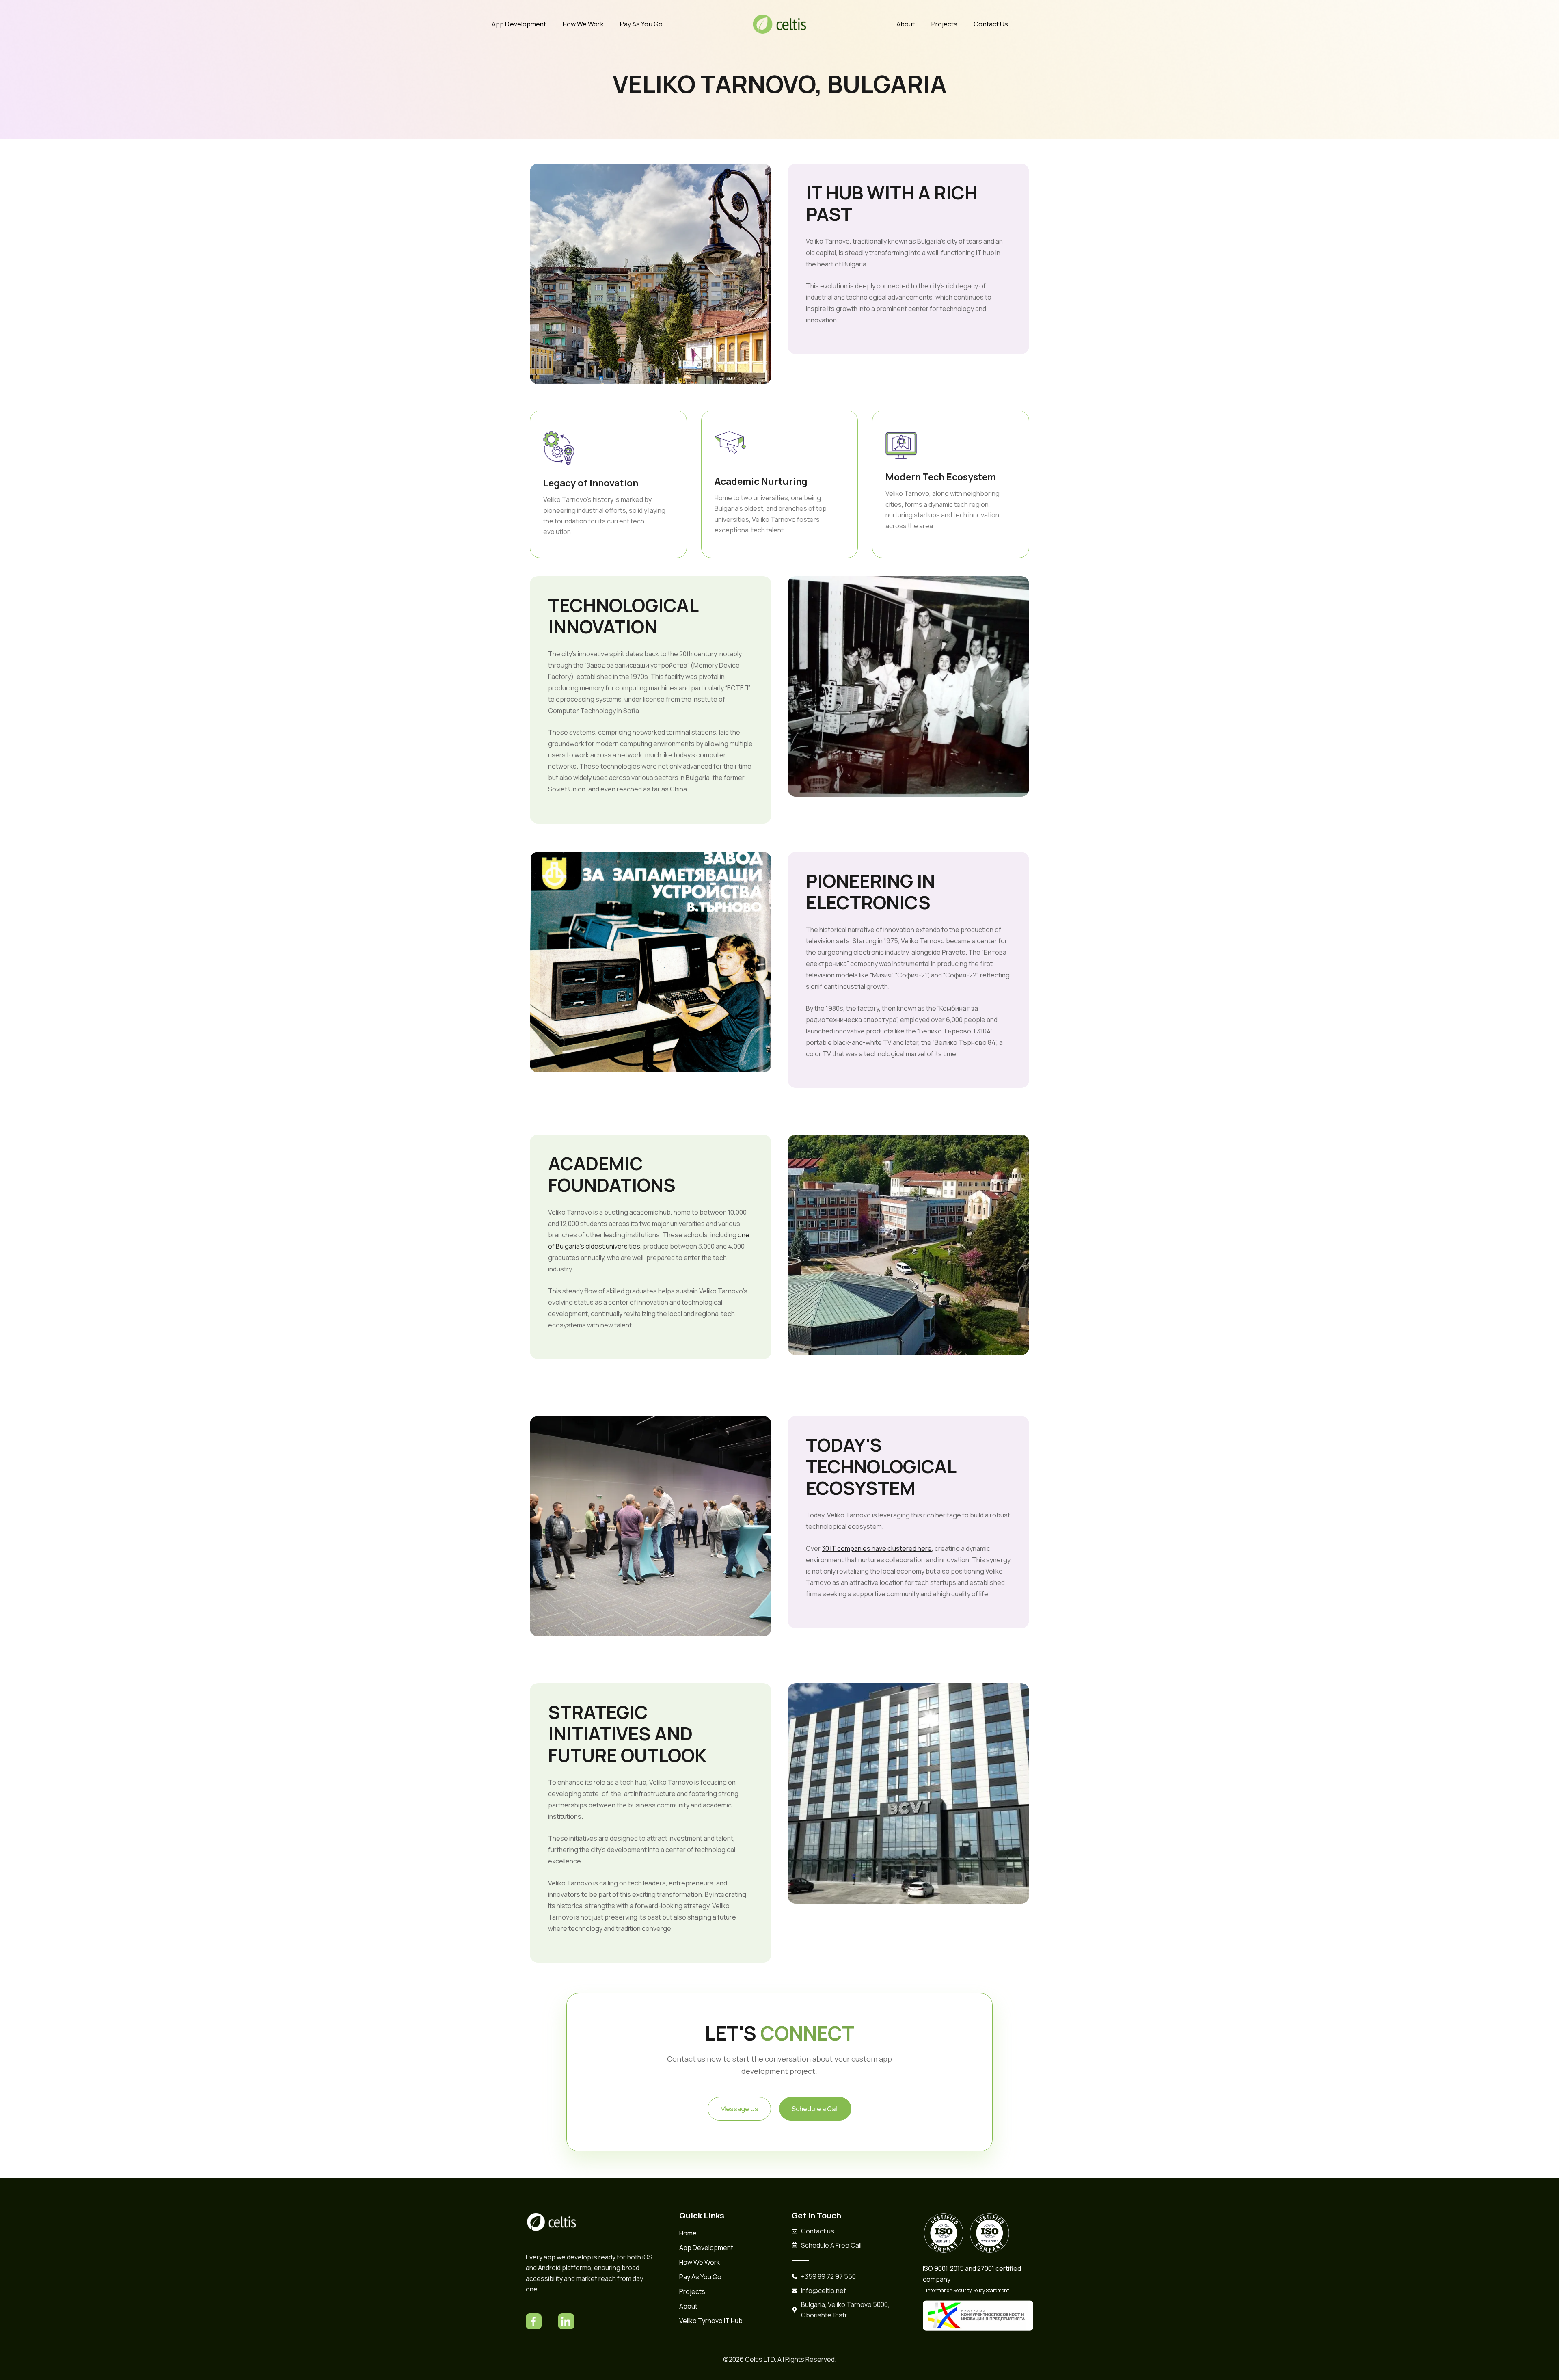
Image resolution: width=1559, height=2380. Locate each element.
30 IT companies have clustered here (877, 1548)
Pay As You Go (641, 24)
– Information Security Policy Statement (966, 2290)
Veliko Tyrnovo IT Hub (711, 2321)
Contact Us (991, 24)
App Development (519, 24)
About (906, 24)
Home (688, 2233)
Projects (945, 24)
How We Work (583, 24)
